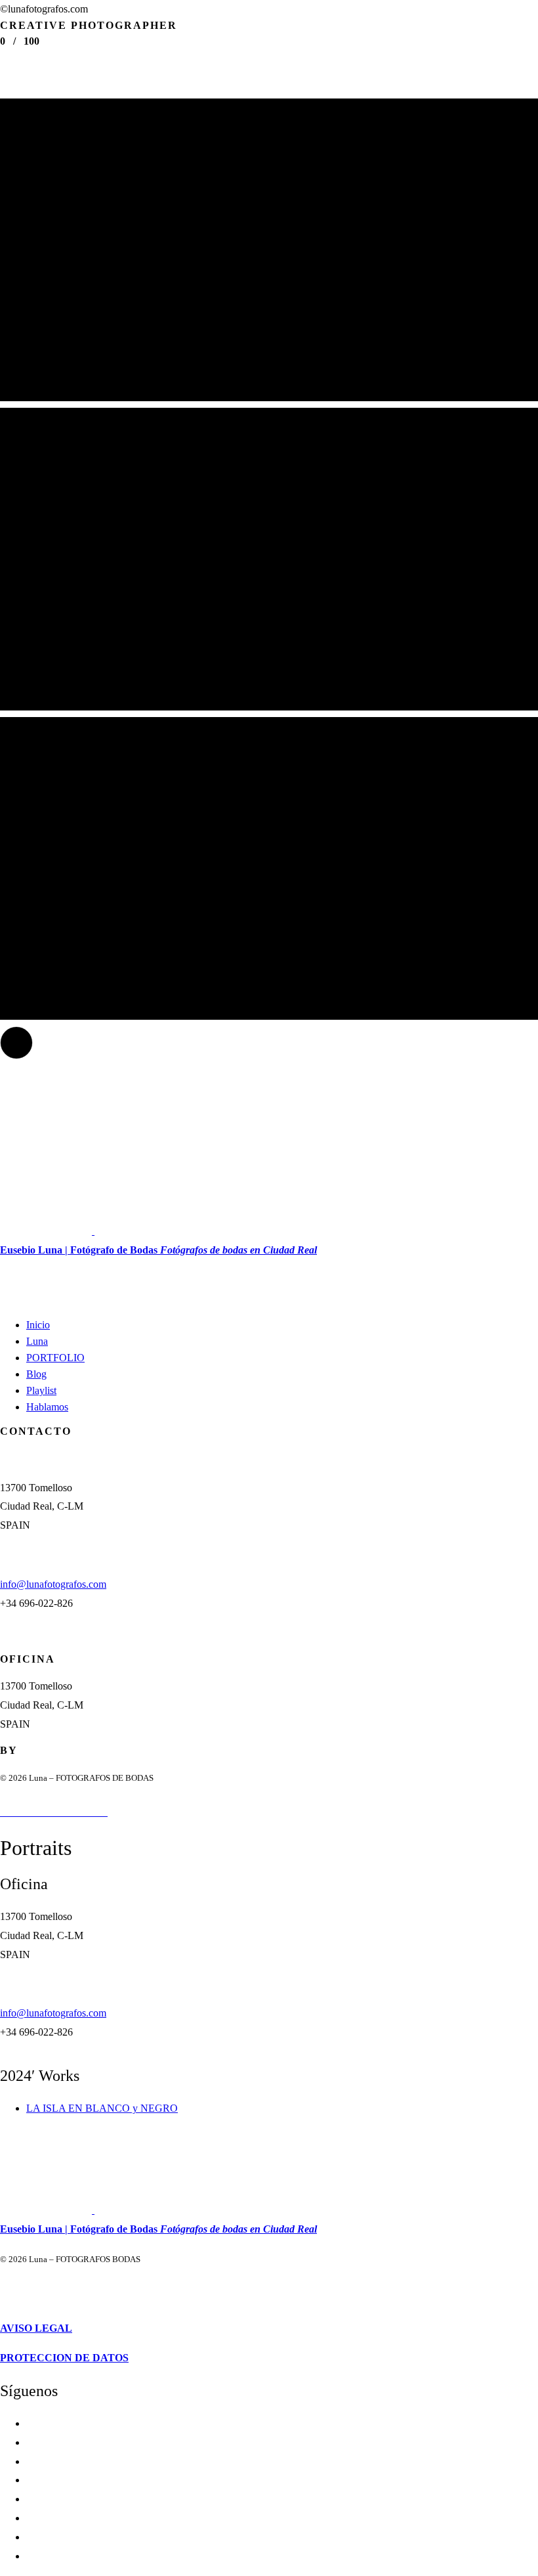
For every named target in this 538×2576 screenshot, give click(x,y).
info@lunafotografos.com (53, 1584)
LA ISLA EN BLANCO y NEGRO (102, 2108)
